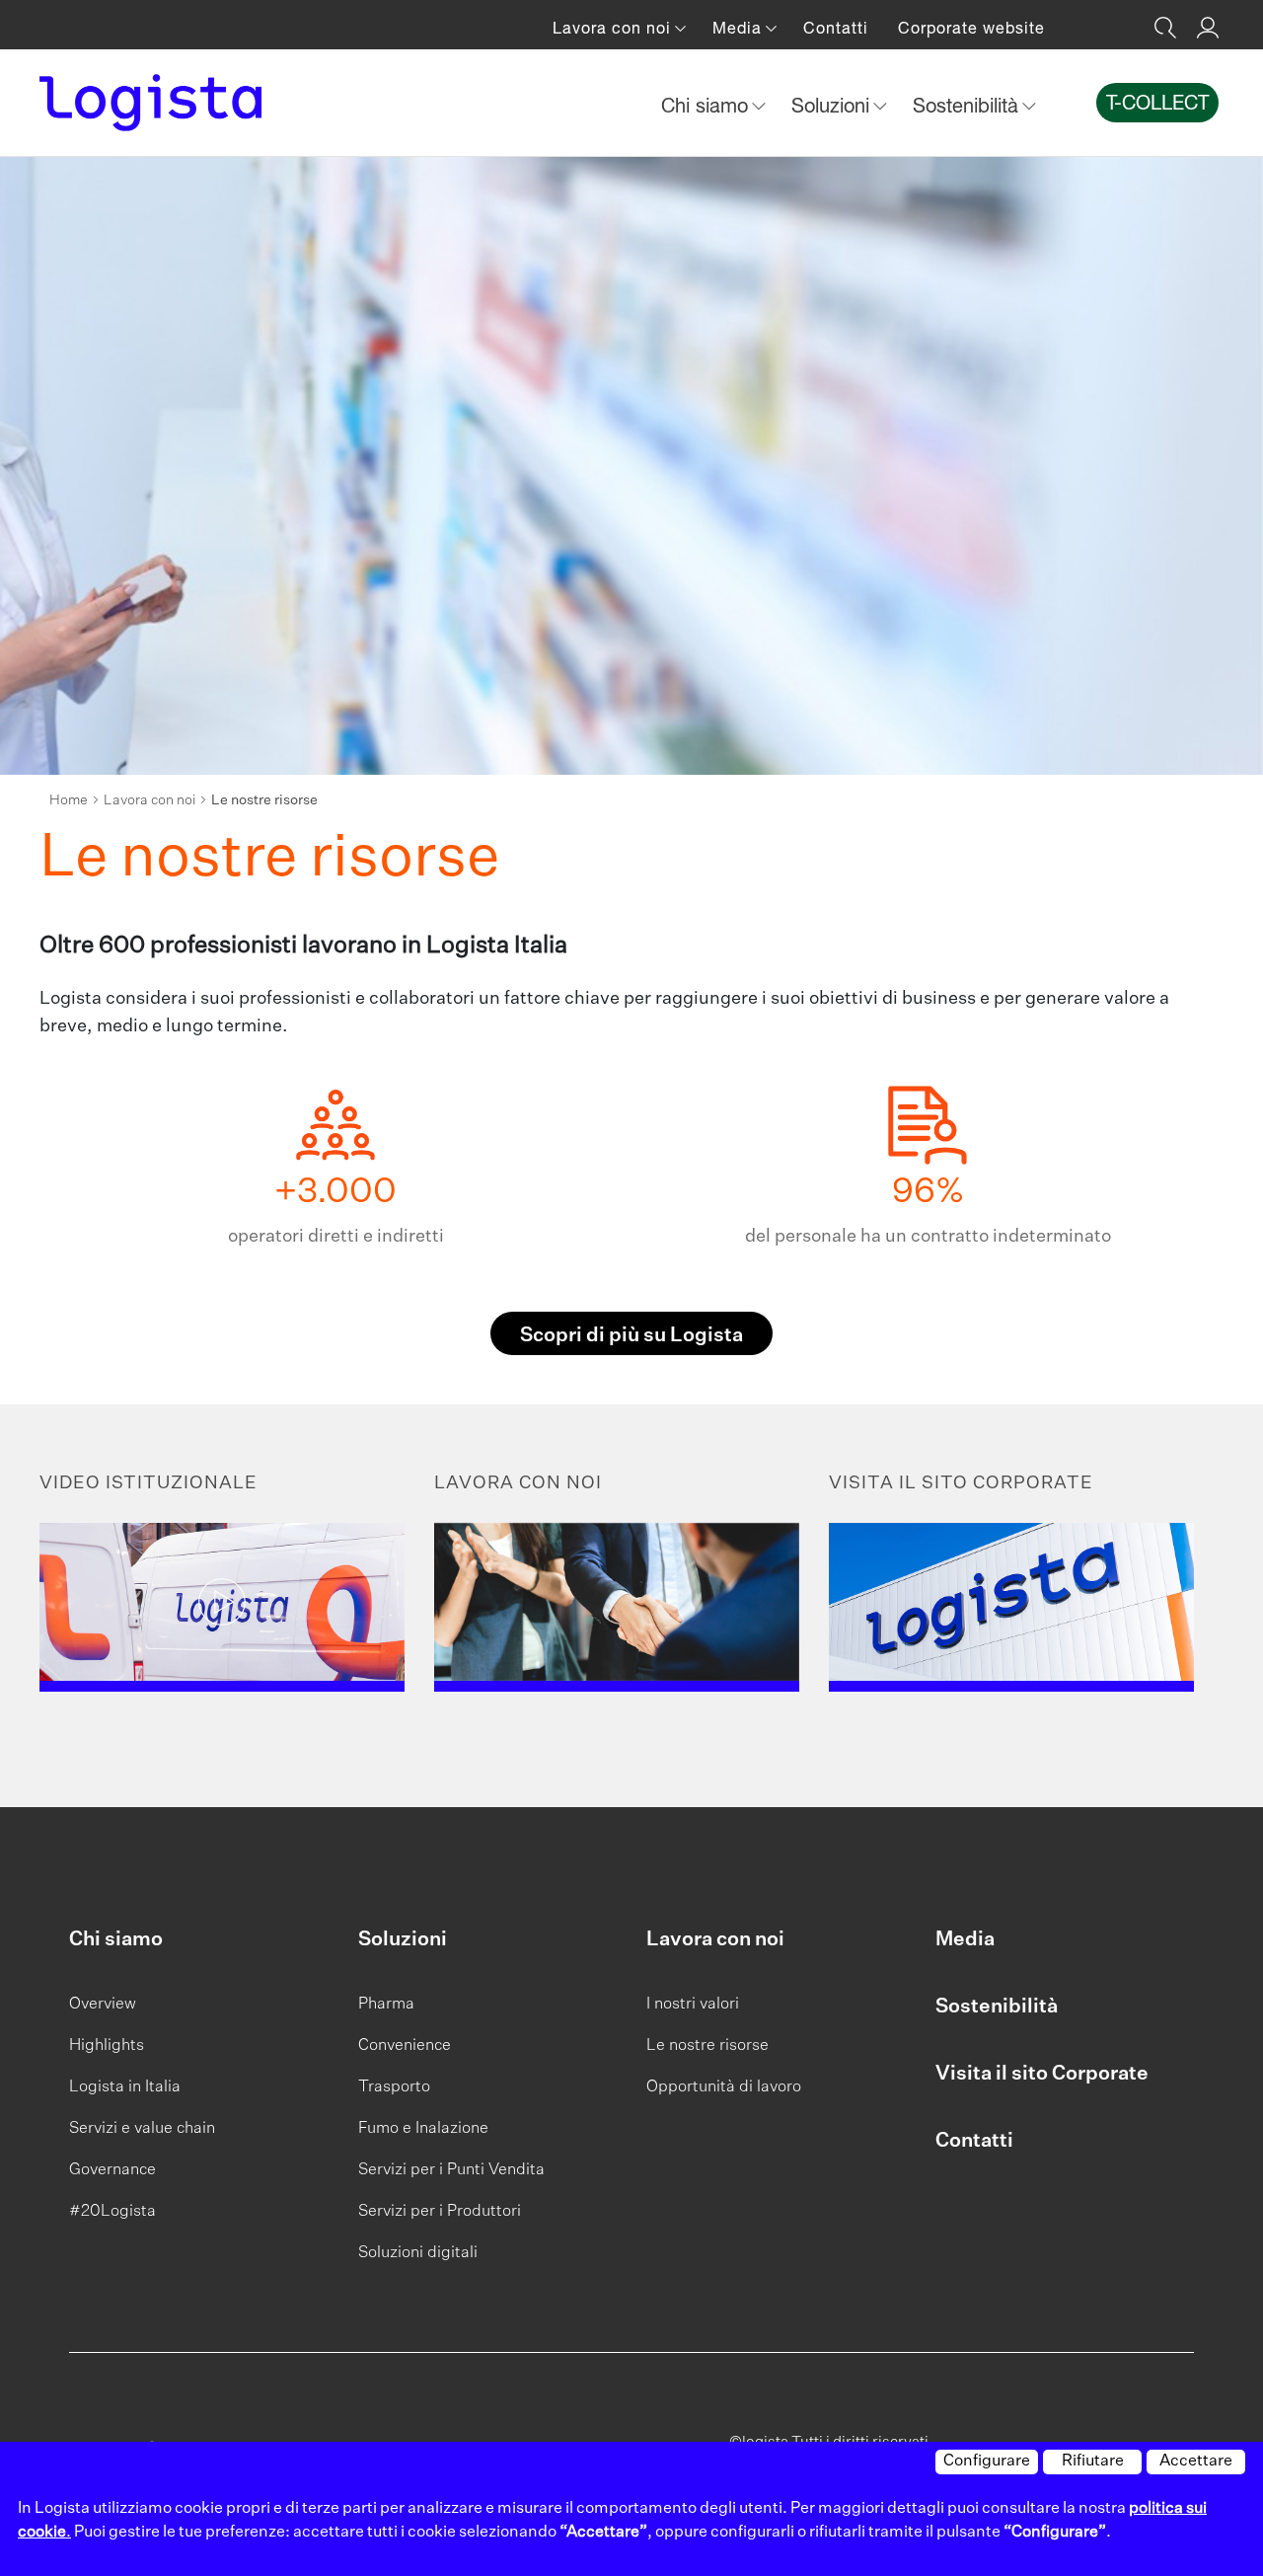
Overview (103, 2005)
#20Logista (112, 2212)
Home (69, 800)
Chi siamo (116, 1939)
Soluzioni (403, 1939)
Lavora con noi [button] (614, 28)
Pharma (386, 2005)
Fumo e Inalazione (423, 2129)
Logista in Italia (125, 2087)
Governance (112, 2170)
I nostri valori (693, 2005)
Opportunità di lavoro (724, 2087)
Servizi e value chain (142, 2129)
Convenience (405, 2046)
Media (965, 1939)
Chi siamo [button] (707, 105)
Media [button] (740, 28)
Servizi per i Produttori (440, 2212)
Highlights (107, 2046)
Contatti (836, 28)
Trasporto (394, 2087)
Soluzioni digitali (418, 2253)
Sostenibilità (997, 2007)
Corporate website (971, 28)
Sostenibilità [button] (968, 105)
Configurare (987, 2462)
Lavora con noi (149, 800)
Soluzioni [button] (833, 105)
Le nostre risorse (707, 2046)
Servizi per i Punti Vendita (451, 2170)
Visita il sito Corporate (1042, 2074)
